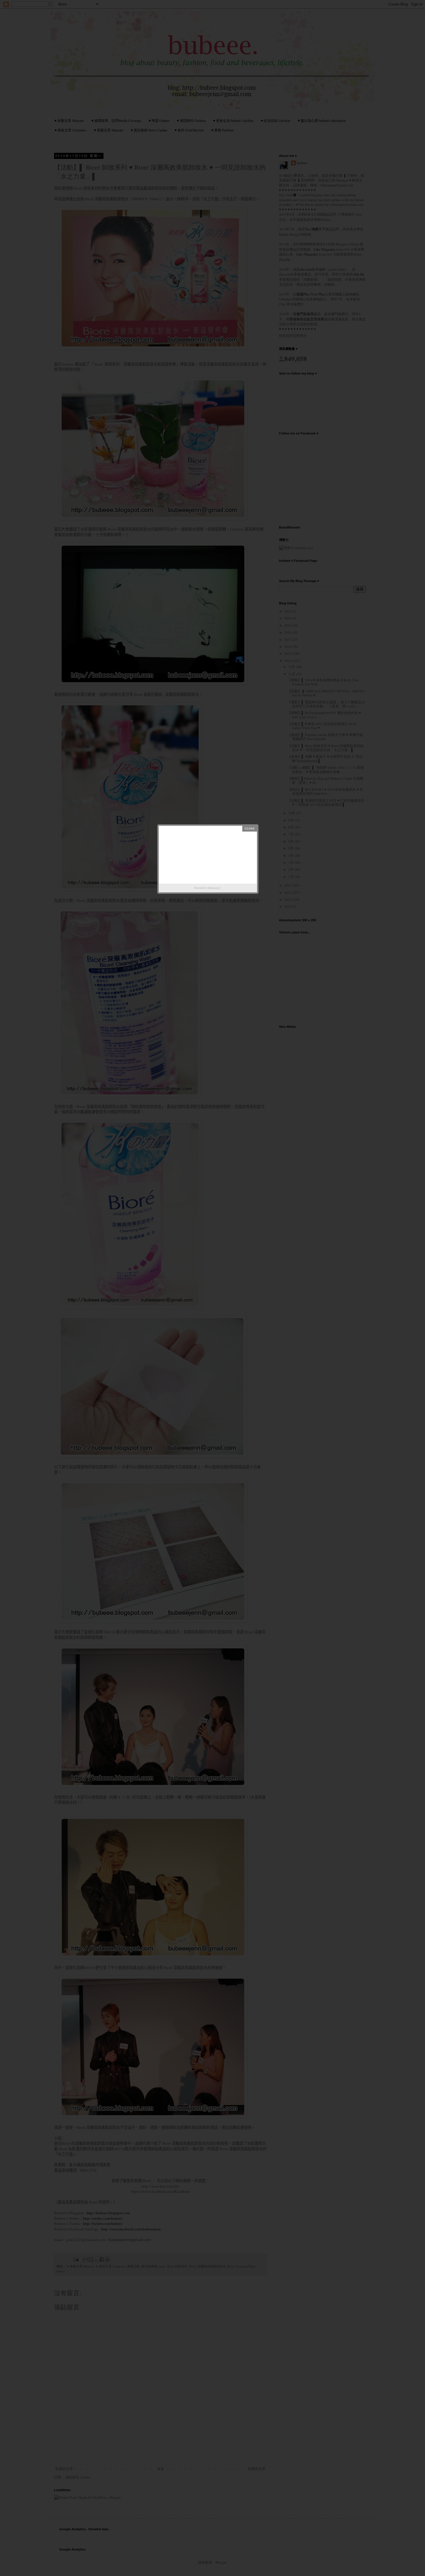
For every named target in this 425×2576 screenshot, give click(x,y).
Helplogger (214, 888)
